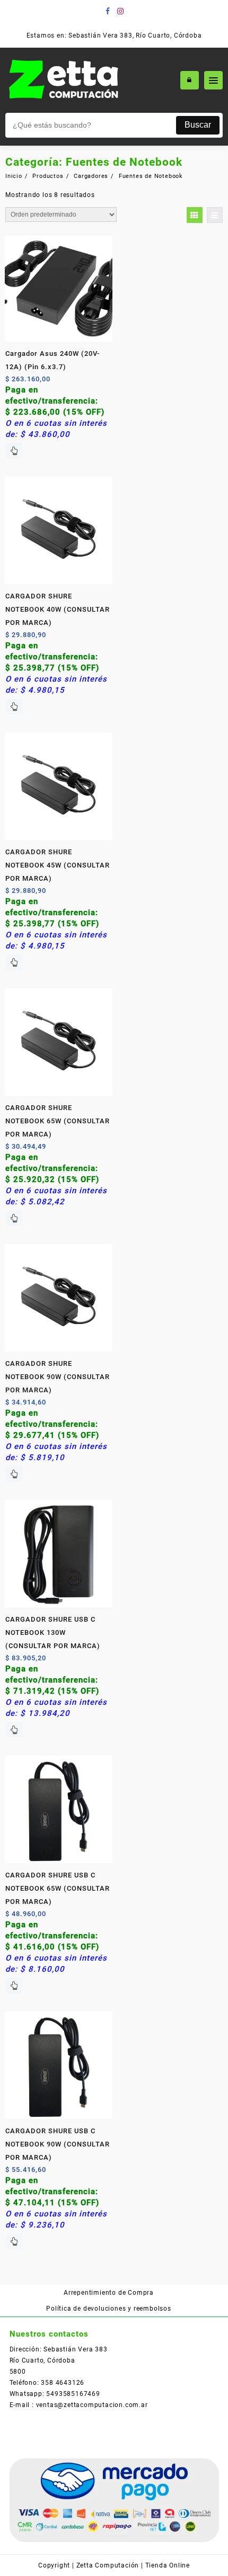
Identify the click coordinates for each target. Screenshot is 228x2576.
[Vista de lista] (215, 215)
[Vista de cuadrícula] (195, 215)
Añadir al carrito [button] (14, 451)
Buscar (198, 125)
